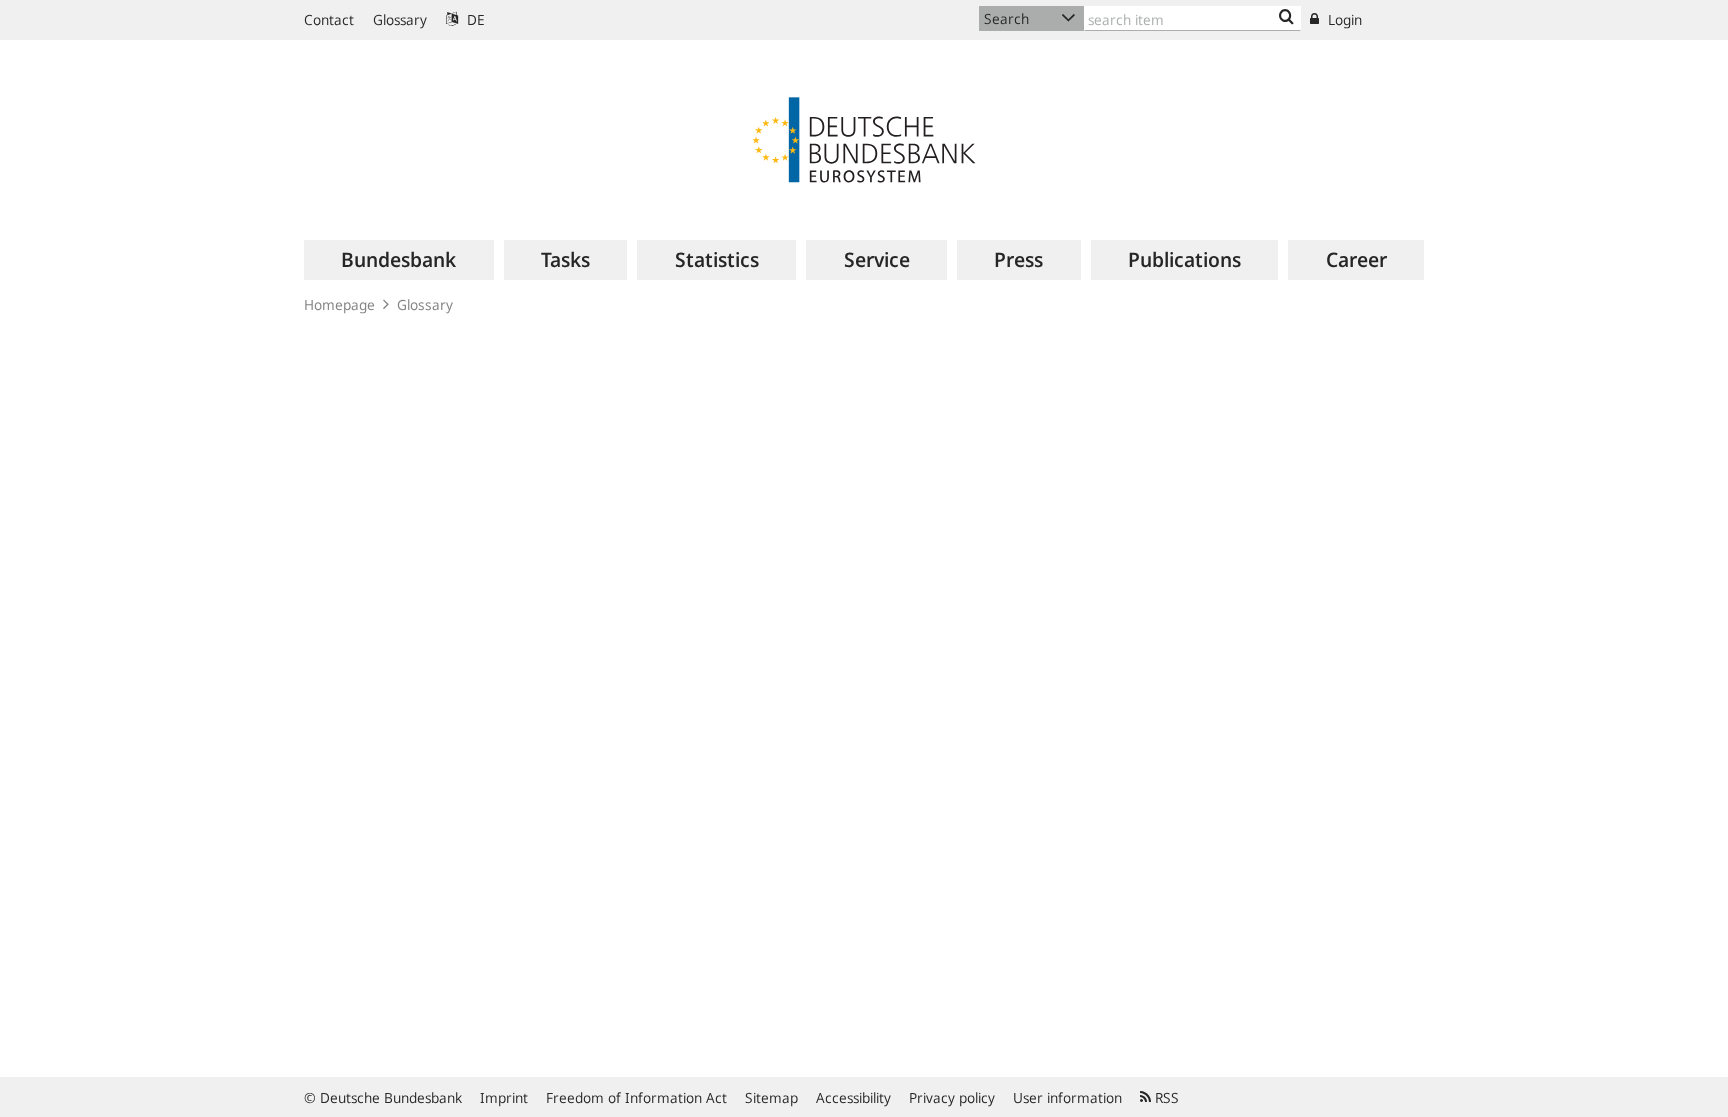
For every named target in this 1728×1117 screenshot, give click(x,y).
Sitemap (771, 1097)
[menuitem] (399, 260)
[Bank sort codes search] (1286, 18)
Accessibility (853, 1097)
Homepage (339, 304)
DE (474, 19)
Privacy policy (952, 1097)
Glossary (400, 19)
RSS (1165, 1097)
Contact (329, 19)
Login (1343, 19)
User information (1067, 1097)
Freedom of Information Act (636, 1097)
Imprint (504, 1097)
